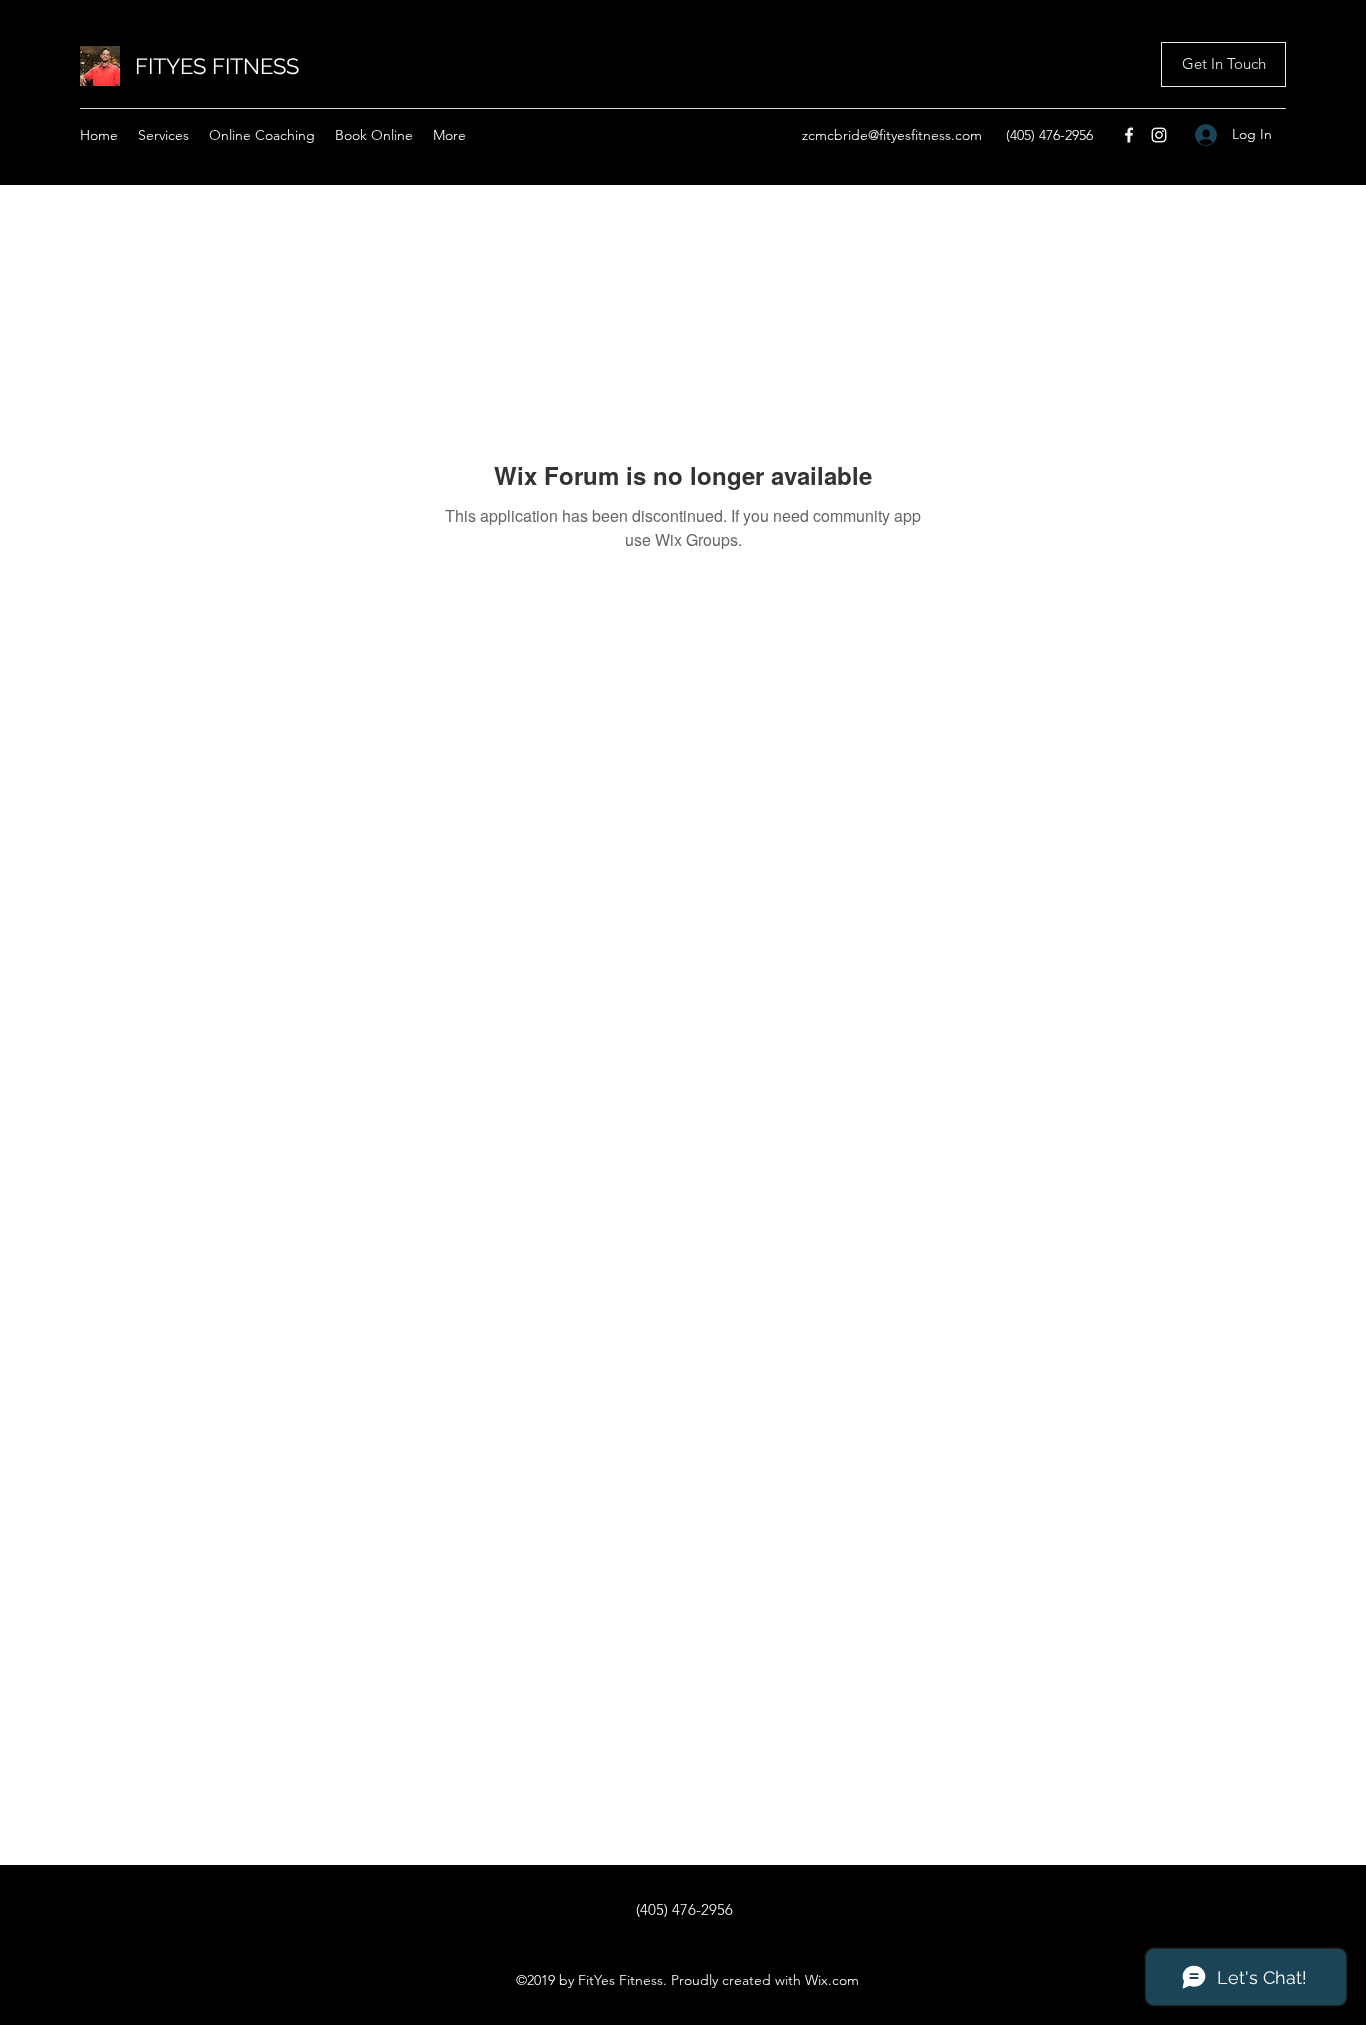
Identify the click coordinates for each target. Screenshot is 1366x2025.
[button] (1223, 64)
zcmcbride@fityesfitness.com (892, 135)
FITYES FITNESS (217, 66)
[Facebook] (1129, 135)
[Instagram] (1159, 135)
